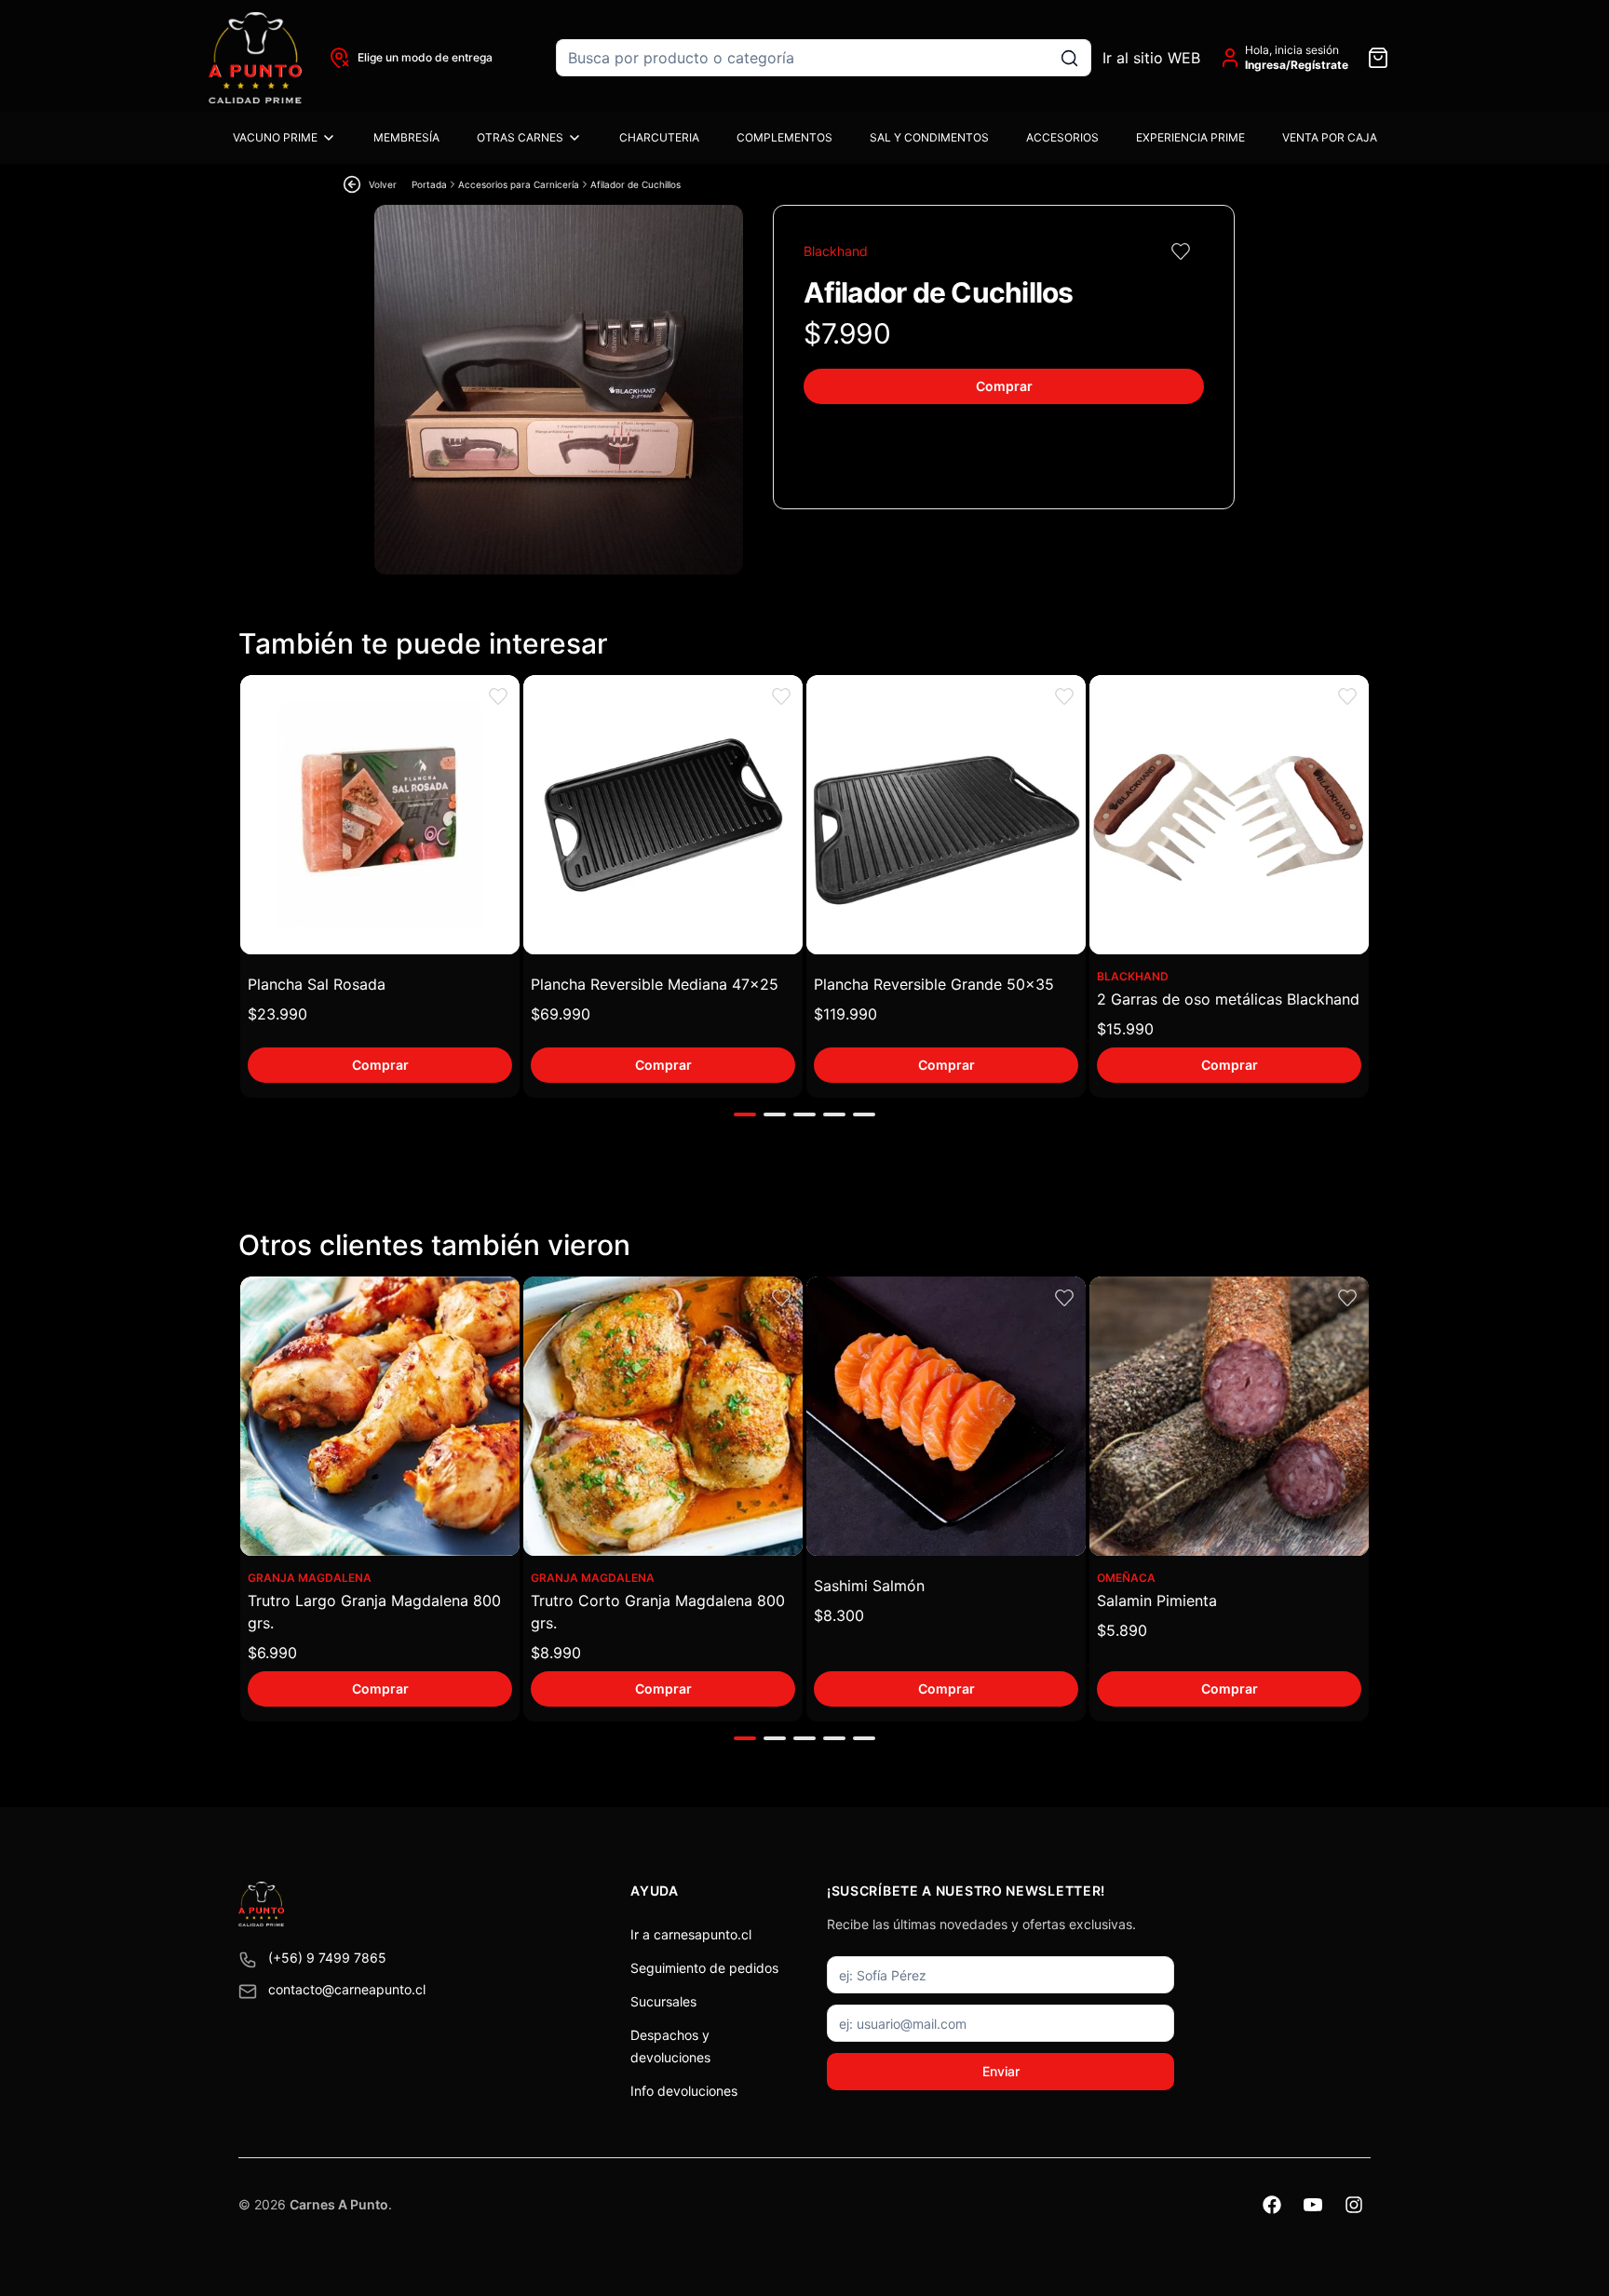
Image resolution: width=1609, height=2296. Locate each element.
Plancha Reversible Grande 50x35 (934, 984)
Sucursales (663, 2001)
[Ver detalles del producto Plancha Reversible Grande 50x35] (946, 815)
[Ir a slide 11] (804, 1738)
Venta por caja (1330, 137)
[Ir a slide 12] (834, 1738)
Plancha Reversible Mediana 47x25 (655, 984)
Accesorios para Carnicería (519, 184)
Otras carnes (520, 137)
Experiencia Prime (1190, 137)
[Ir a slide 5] (864, 1114)
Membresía (406, 137)
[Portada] (255, 58)
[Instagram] (1354, 2205)
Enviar (1001, 2071)
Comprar (1004, 386)
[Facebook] (1272, 2205)
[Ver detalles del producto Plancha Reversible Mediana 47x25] (663, 815)
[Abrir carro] (1378, 58)
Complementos (784, 137)
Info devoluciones (684, 2091)
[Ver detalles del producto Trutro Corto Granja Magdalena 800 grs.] (663, 1416)
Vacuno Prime (275, 137)
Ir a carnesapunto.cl (691, 1934)
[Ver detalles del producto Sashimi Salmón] (946, 1416)
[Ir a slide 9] (745, 1738)
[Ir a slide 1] (745, 1114)
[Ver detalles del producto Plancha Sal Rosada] (380, 815)
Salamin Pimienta (1157, 1600)
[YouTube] (1313, 2205)
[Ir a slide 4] (834, 1114)
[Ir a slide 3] (804, 1114)
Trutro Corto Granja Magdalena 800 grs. (658, 1612)
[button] (1180, 252)
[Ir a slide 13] (864, 1738)
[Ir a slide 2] (775, 1114)
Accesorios (1062, 137)
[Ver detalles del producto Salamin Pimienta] (1229, 1416)
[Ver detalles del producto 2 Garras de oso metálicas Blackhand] (1229, 815)
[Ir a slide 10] (775, 1738)
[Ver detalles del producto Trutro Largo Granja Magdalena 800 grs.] (380, 1416)
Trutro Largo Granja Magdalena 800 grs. (374, 1612)
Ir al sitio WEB (1151, 58)
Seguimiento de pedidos (704, 1968)
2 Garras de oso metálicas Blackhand (1228, 999)
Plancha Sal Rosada (317, 984)
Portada (429, 184)
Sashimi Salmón (869, 1586)
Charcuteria (659, 137)
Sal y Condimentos (929, 137)
